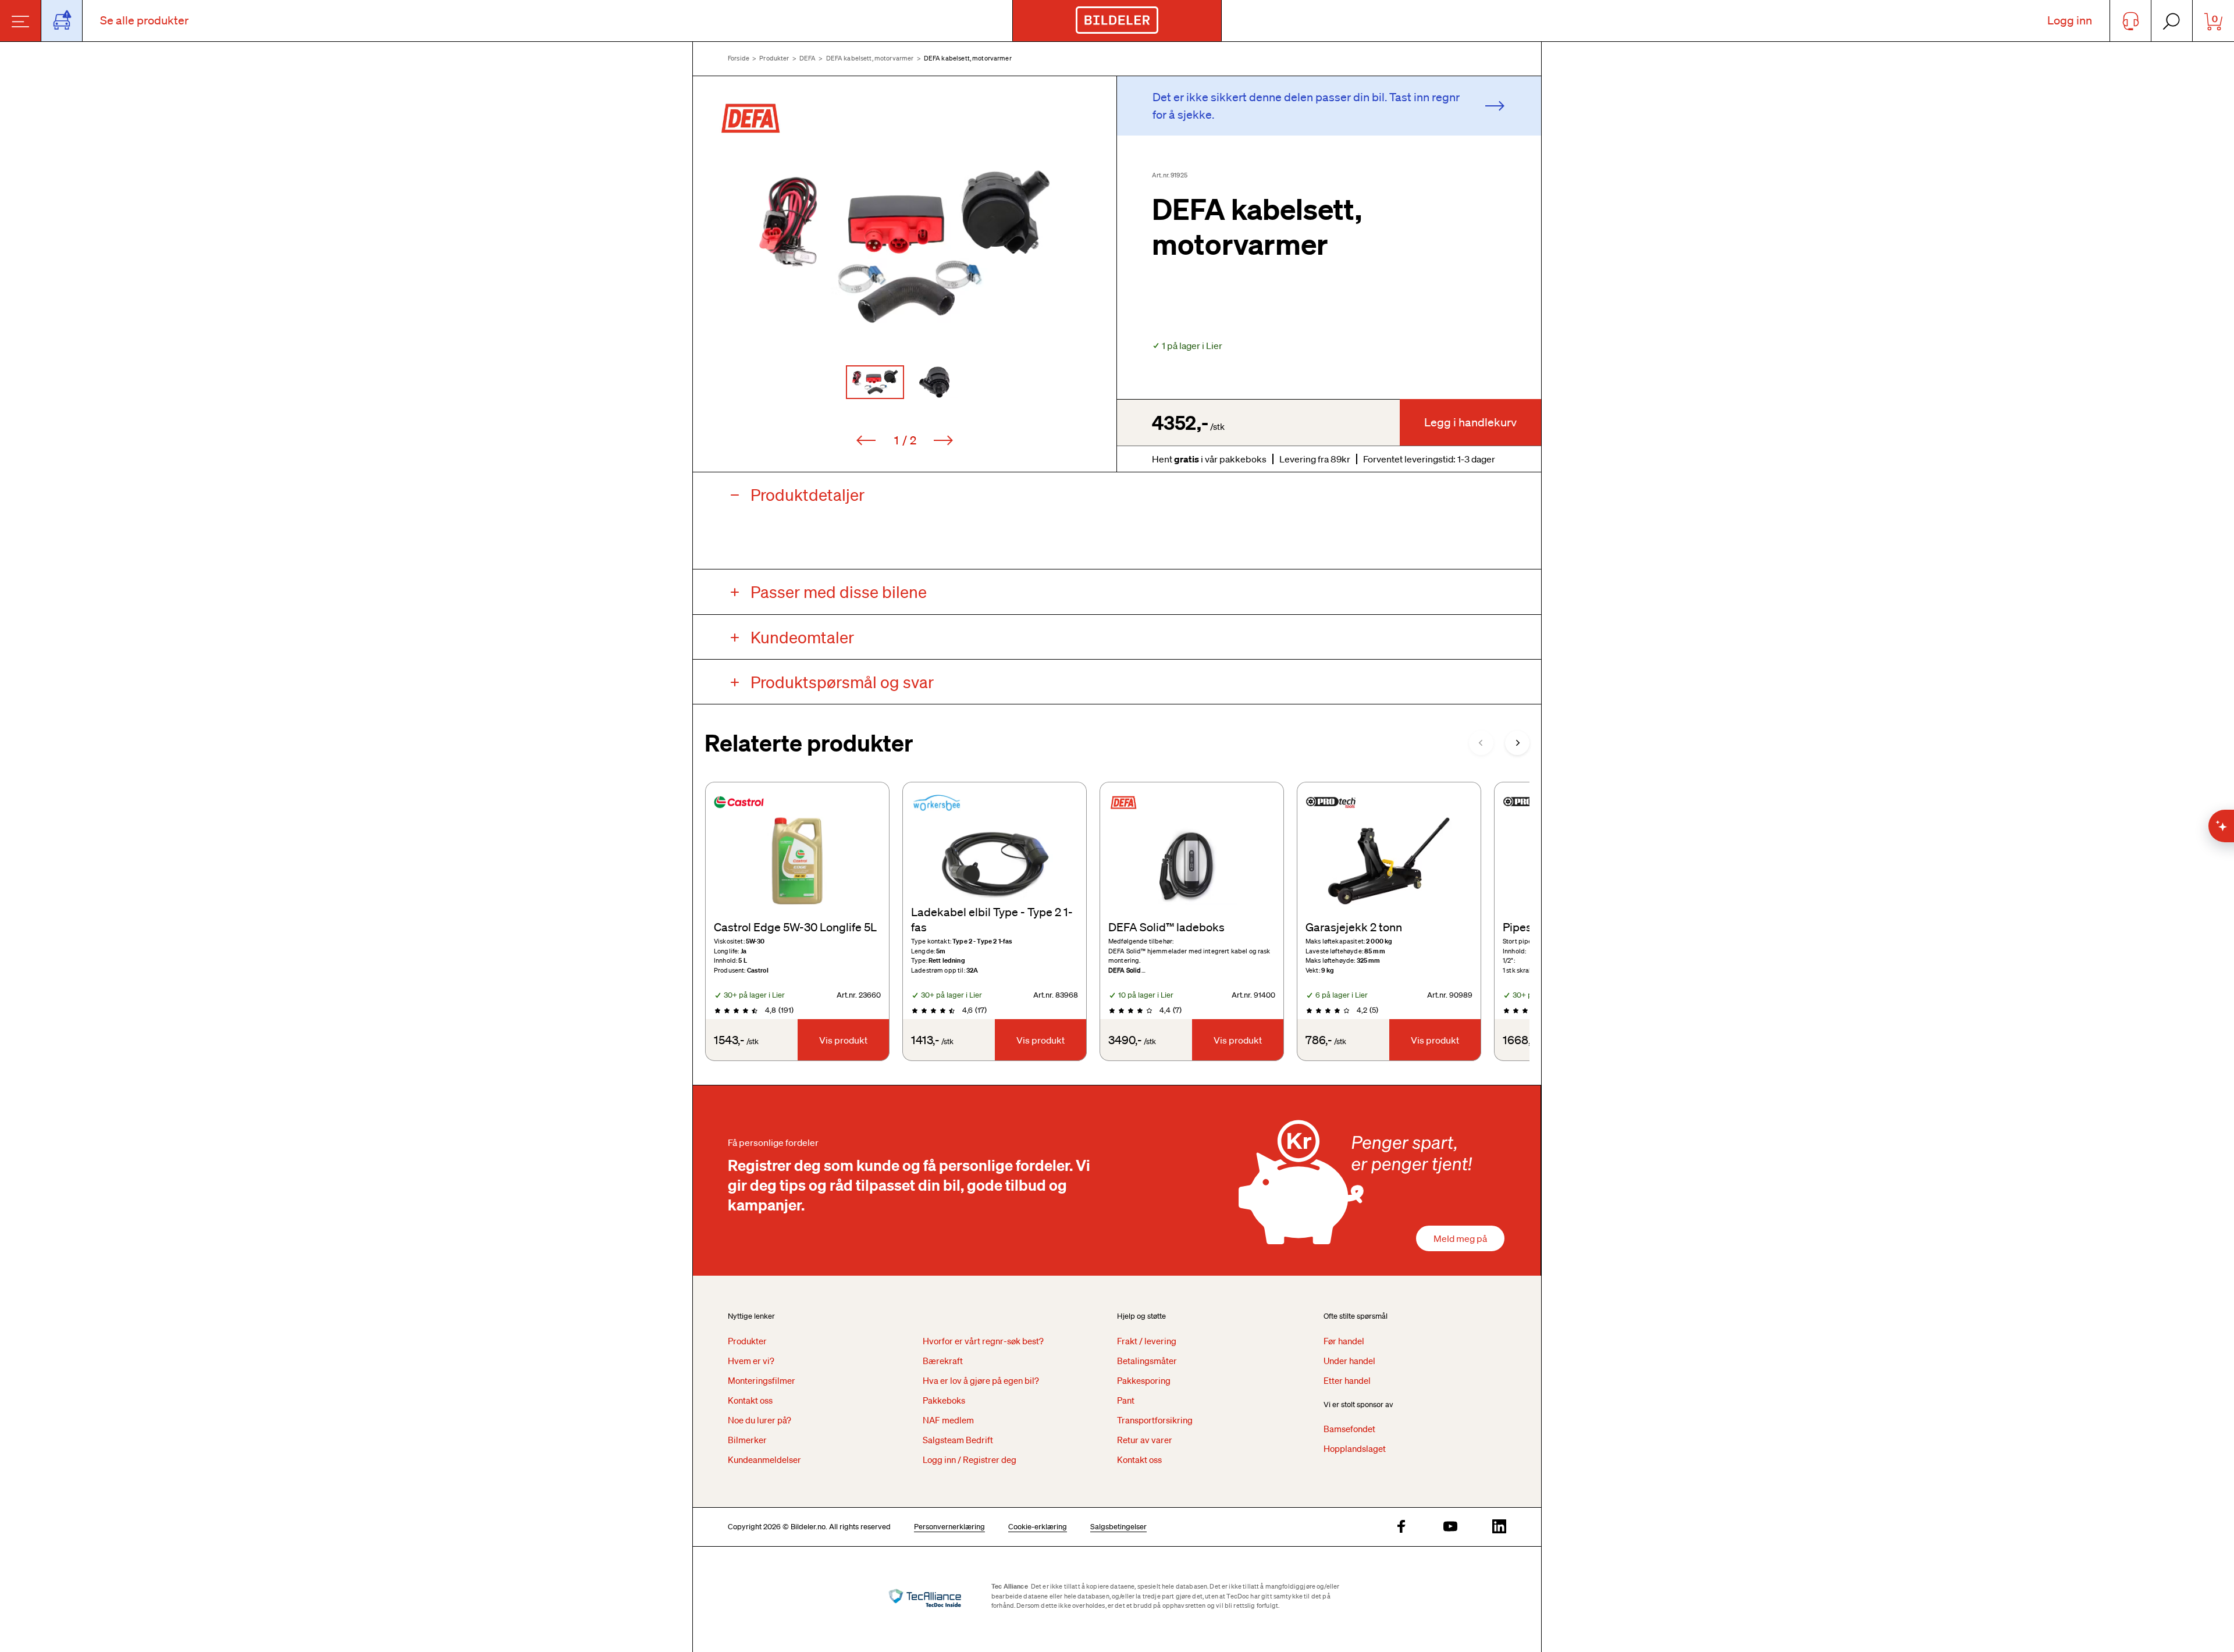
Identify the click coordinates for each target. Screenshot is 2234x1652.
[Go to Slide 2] (934, 382)
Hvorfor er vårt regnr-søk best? (983, 1341)
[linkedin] (1499, 1527)
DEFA (808, 58)
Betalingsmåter (1147, 1361)
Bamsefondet (1349, 1429)
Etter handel (1347, 1380)
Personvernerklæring (949, 1527)
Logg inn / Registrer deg (970, 1459)
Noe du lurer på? (760, 1420)
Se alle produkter (144, 20)
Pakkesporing (1144, 1380)
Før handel (1344, 1341)
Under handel (1349, 1361)
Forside (739, 58)
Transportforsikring (1155, 1420)
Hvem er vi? (751, 1361)
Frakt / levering (1147, 1341)
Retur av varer (1145, 1440)
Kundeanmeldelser (764, 1459)
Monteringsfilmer (762, 1380)
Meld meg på (1460, 1238)
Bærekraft (943, 1361)
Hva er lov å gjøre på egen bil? (981, 1380)
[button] (905, 247)
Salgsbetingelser (1118, 1527)
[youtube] (1450, 1527)
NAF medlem (948, 1420)
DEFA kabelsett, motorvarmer (870, 58)
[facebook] (1401, 1527)
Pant (1126, 1400)
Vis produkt (843, 1040)
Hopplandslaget (1355, 1448)
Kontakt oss (750, 1400)
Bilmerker (747, 1440)
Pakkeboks (944, 1400)
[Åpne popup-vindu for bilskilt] (62, 21)
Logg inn (2070, 20)
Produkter (774, 58)
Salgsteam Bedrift (958, 1440)
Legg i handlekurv (1470, 422)
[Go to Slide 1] (875, 382)
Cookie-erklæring (1038, 1527)
